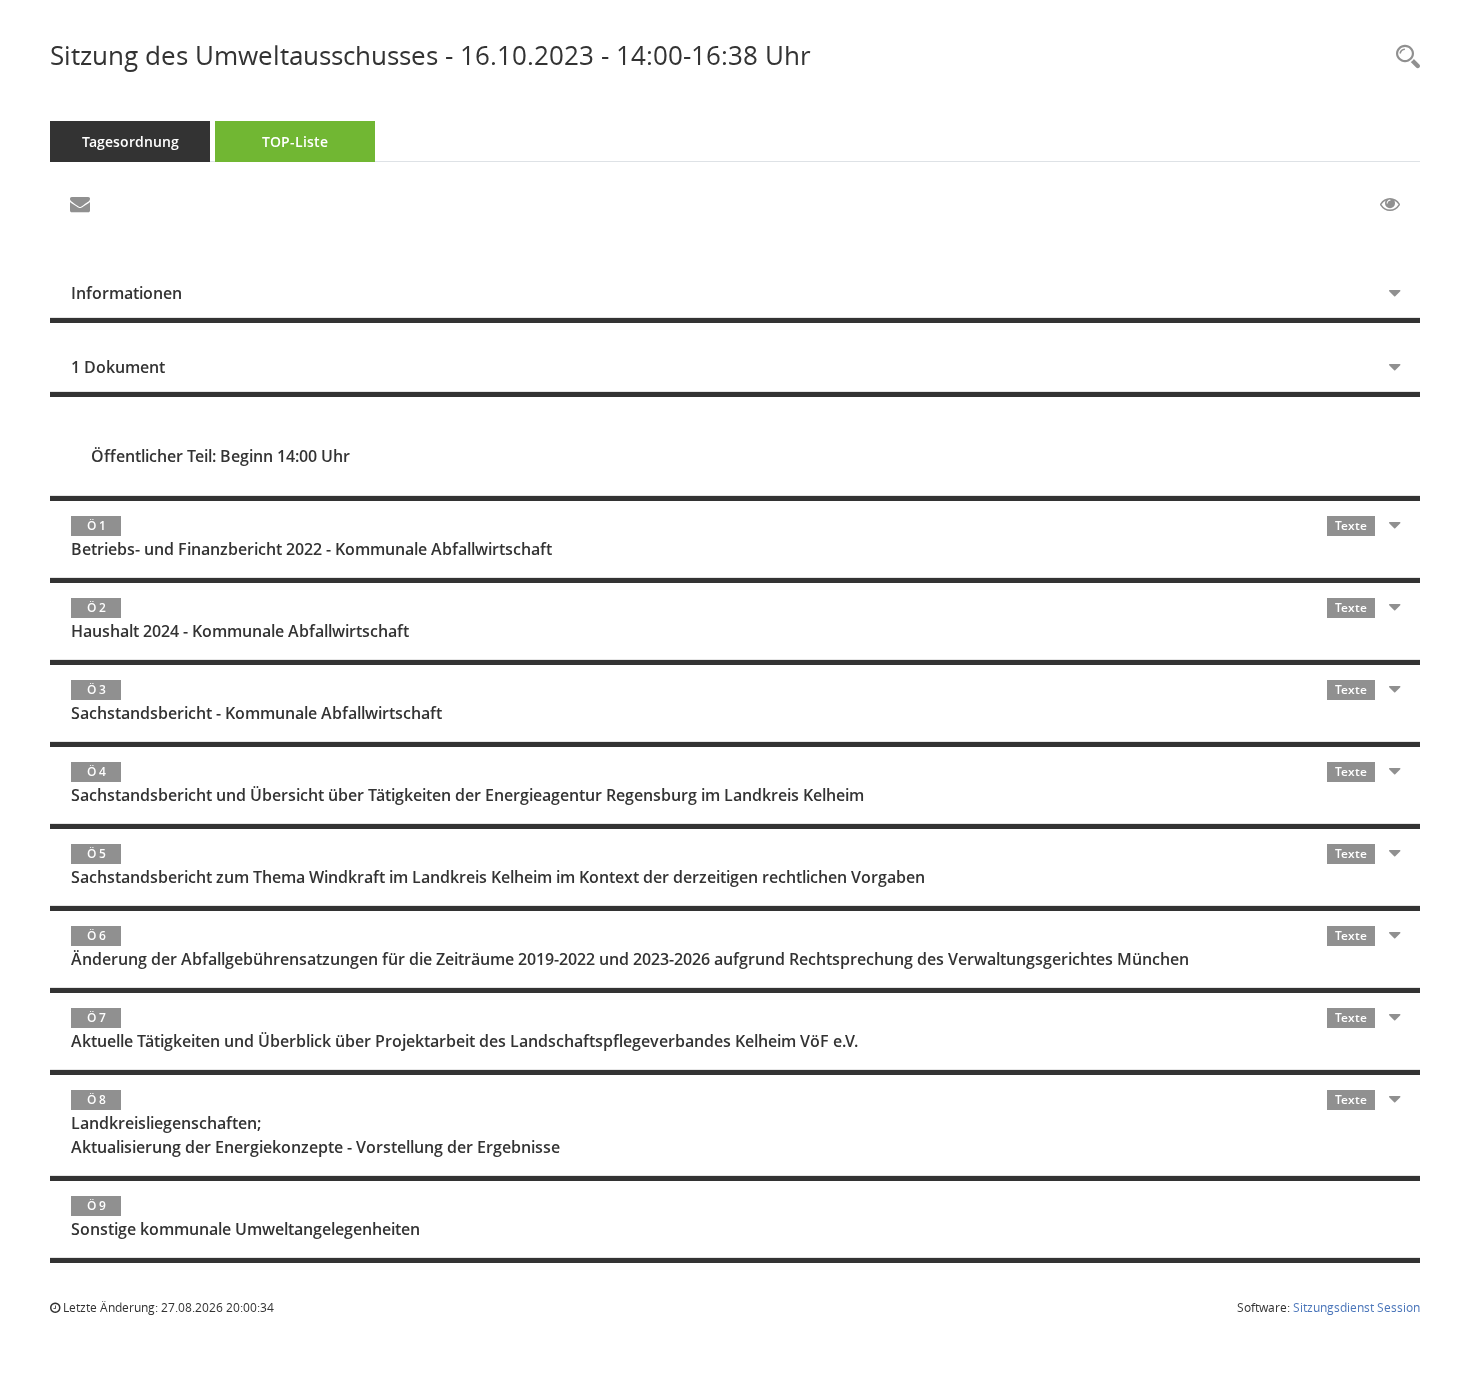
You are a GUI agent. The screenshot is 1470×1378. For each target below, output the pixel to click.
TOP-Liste (295, 141)
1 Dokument (118, 367)
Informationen (126, 293)
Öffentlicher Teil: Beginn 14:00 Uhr (220, 456)
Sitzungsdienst (1356, 1307)
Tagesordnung (130, 141)
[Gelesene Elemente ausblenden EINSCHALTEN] (1390, 205)
